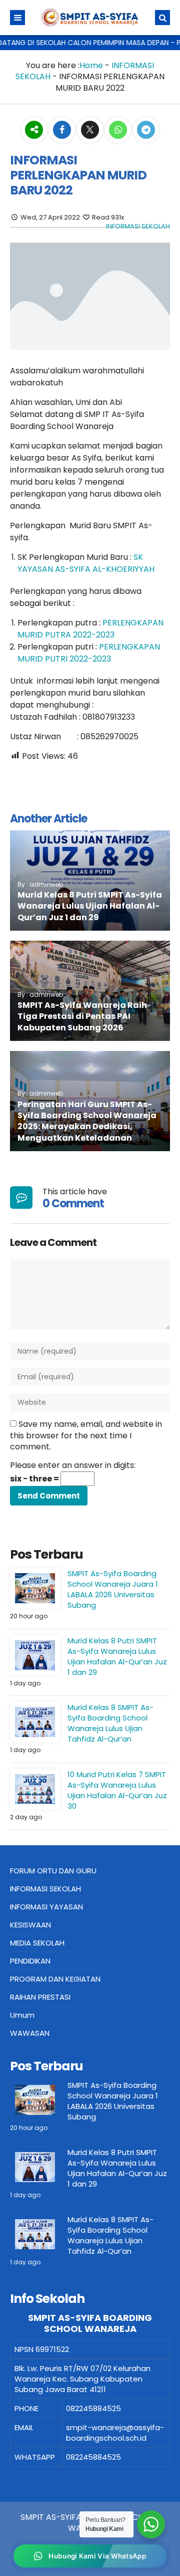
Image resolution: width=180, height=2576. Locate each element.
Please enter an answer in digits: (73, 1465)
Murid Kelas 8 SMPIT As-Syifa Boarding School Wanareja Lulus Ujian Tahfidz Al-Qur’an (110, 1723)
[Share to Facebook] (63, 130)
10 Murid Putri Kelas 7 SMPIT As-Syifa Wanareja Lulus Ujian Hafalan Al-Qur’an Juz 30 (117, 1790)
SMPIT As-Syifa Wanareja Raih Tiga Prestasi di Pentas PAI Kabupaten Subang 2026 (82, 1016)
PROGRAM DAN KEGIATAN (55, 1979)
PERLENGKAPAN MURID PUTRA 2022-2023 (90, 629)
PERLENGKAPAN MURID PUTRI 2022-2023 (89, 653)
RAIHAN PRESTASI (40, 1997)
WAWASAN (30, 2033)
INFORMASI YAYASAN (46, 1907)
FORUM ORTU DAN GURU (53, 1871)
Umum (22, 2015)
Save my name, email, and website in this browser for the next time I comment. (86, 1435)
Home (91, 65)
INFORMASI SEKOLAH (138, 226)
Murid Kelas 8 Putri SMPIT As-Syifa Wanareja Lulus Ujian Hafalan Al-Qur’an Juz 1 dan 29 (90, 906)
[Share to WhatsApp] (118, 131)
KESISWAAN (30, 1925)
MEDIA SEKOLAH (37, 1943)
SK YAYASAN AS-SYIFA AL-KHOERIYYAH (86, 563)
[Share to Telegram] (146, 130)
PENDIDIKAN (30, 1961)
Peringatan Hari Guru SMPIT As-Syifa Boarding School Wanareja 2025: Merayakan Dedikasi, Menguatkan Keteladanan (87, 1121)
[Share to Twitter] (91, 130)
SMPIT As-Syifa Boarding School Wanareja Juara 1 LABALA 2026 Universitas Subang (113, 1589)
